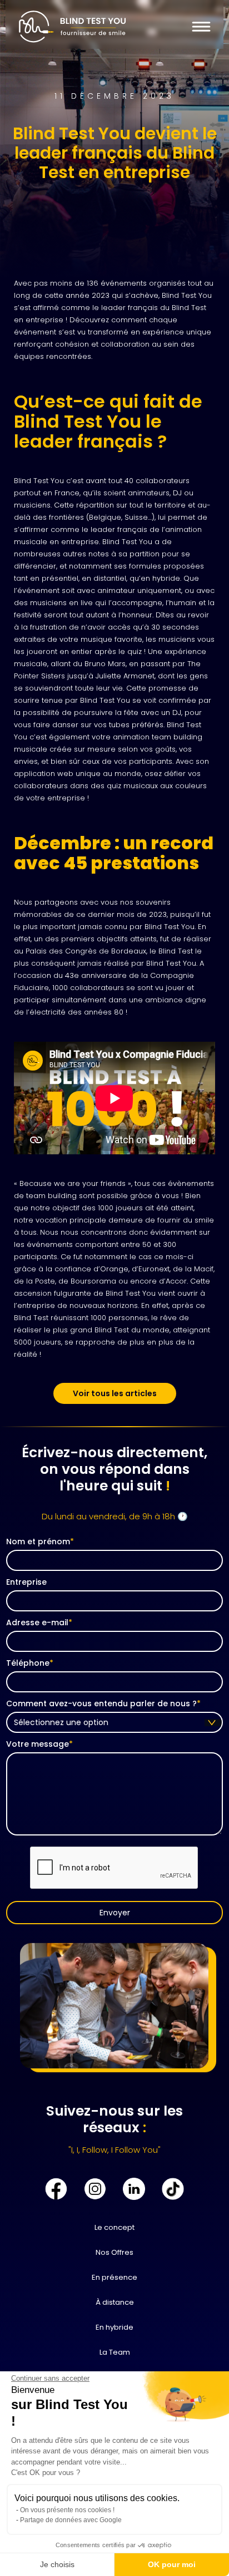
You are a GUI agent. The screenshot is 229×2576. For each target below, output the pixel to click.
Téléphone (30, 1663)
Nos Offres (114, 2252)
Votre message (39, 1744)
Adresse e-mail (39, 1622)
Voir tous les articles (115, 1393)
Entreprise (26, 1582)
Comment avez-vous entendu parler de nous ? (103, 1703)
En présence (114, 2277)
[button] (199, 27)
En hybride (114, 2327)
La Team (115, 2352)
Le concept (114, 2227)
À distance (115, 2302)
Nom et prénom (40, 1541)
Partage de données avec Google (71, 2520)
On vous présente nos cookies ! (67, 2510)
